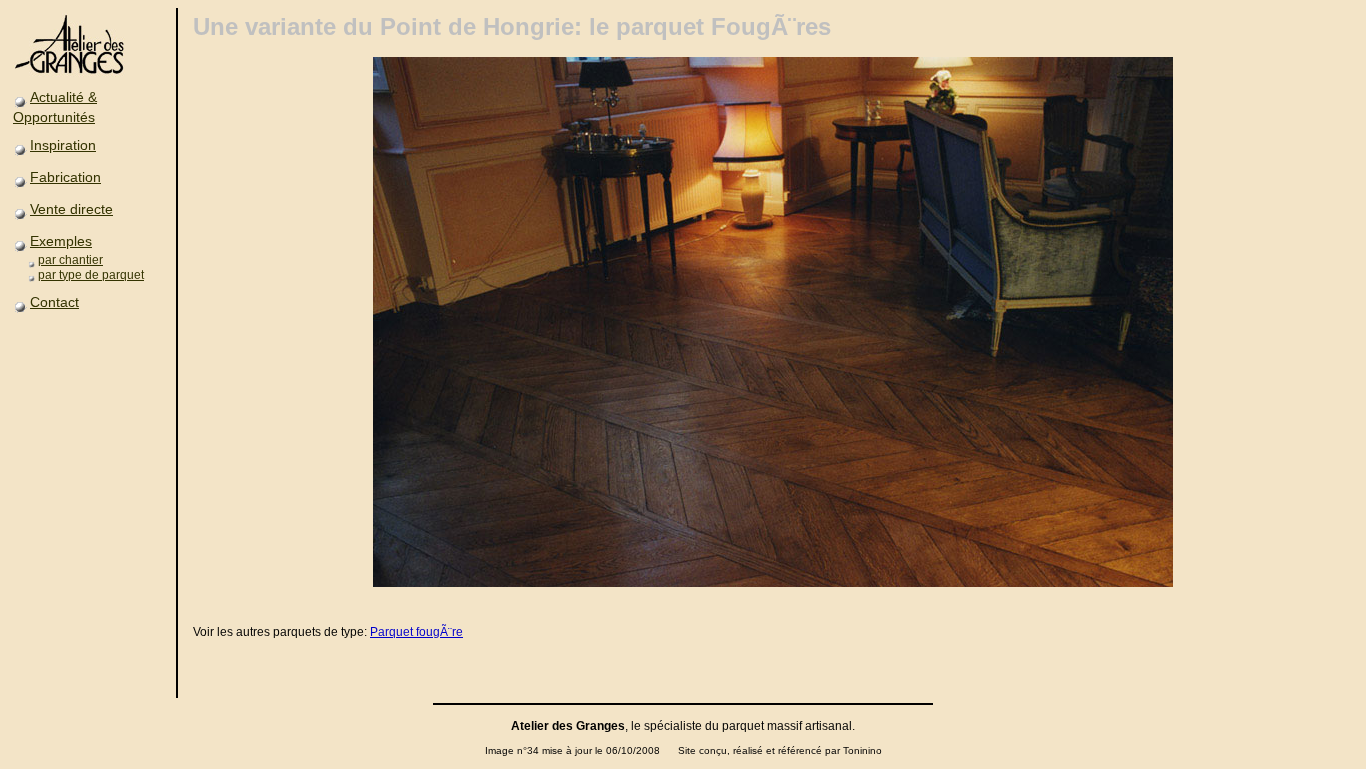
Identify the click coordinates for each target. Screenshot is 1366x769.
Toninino (862, 750)
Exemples (61, 241)
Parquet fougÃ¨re (416, 632)
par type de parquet (91, 275)
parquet (743, 726)
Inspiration (63, 145)
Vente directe (71, 209)
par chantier (70, 260)
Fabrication (65, 177)
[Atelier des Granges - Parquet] (73, 73)
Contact (54, 302)
